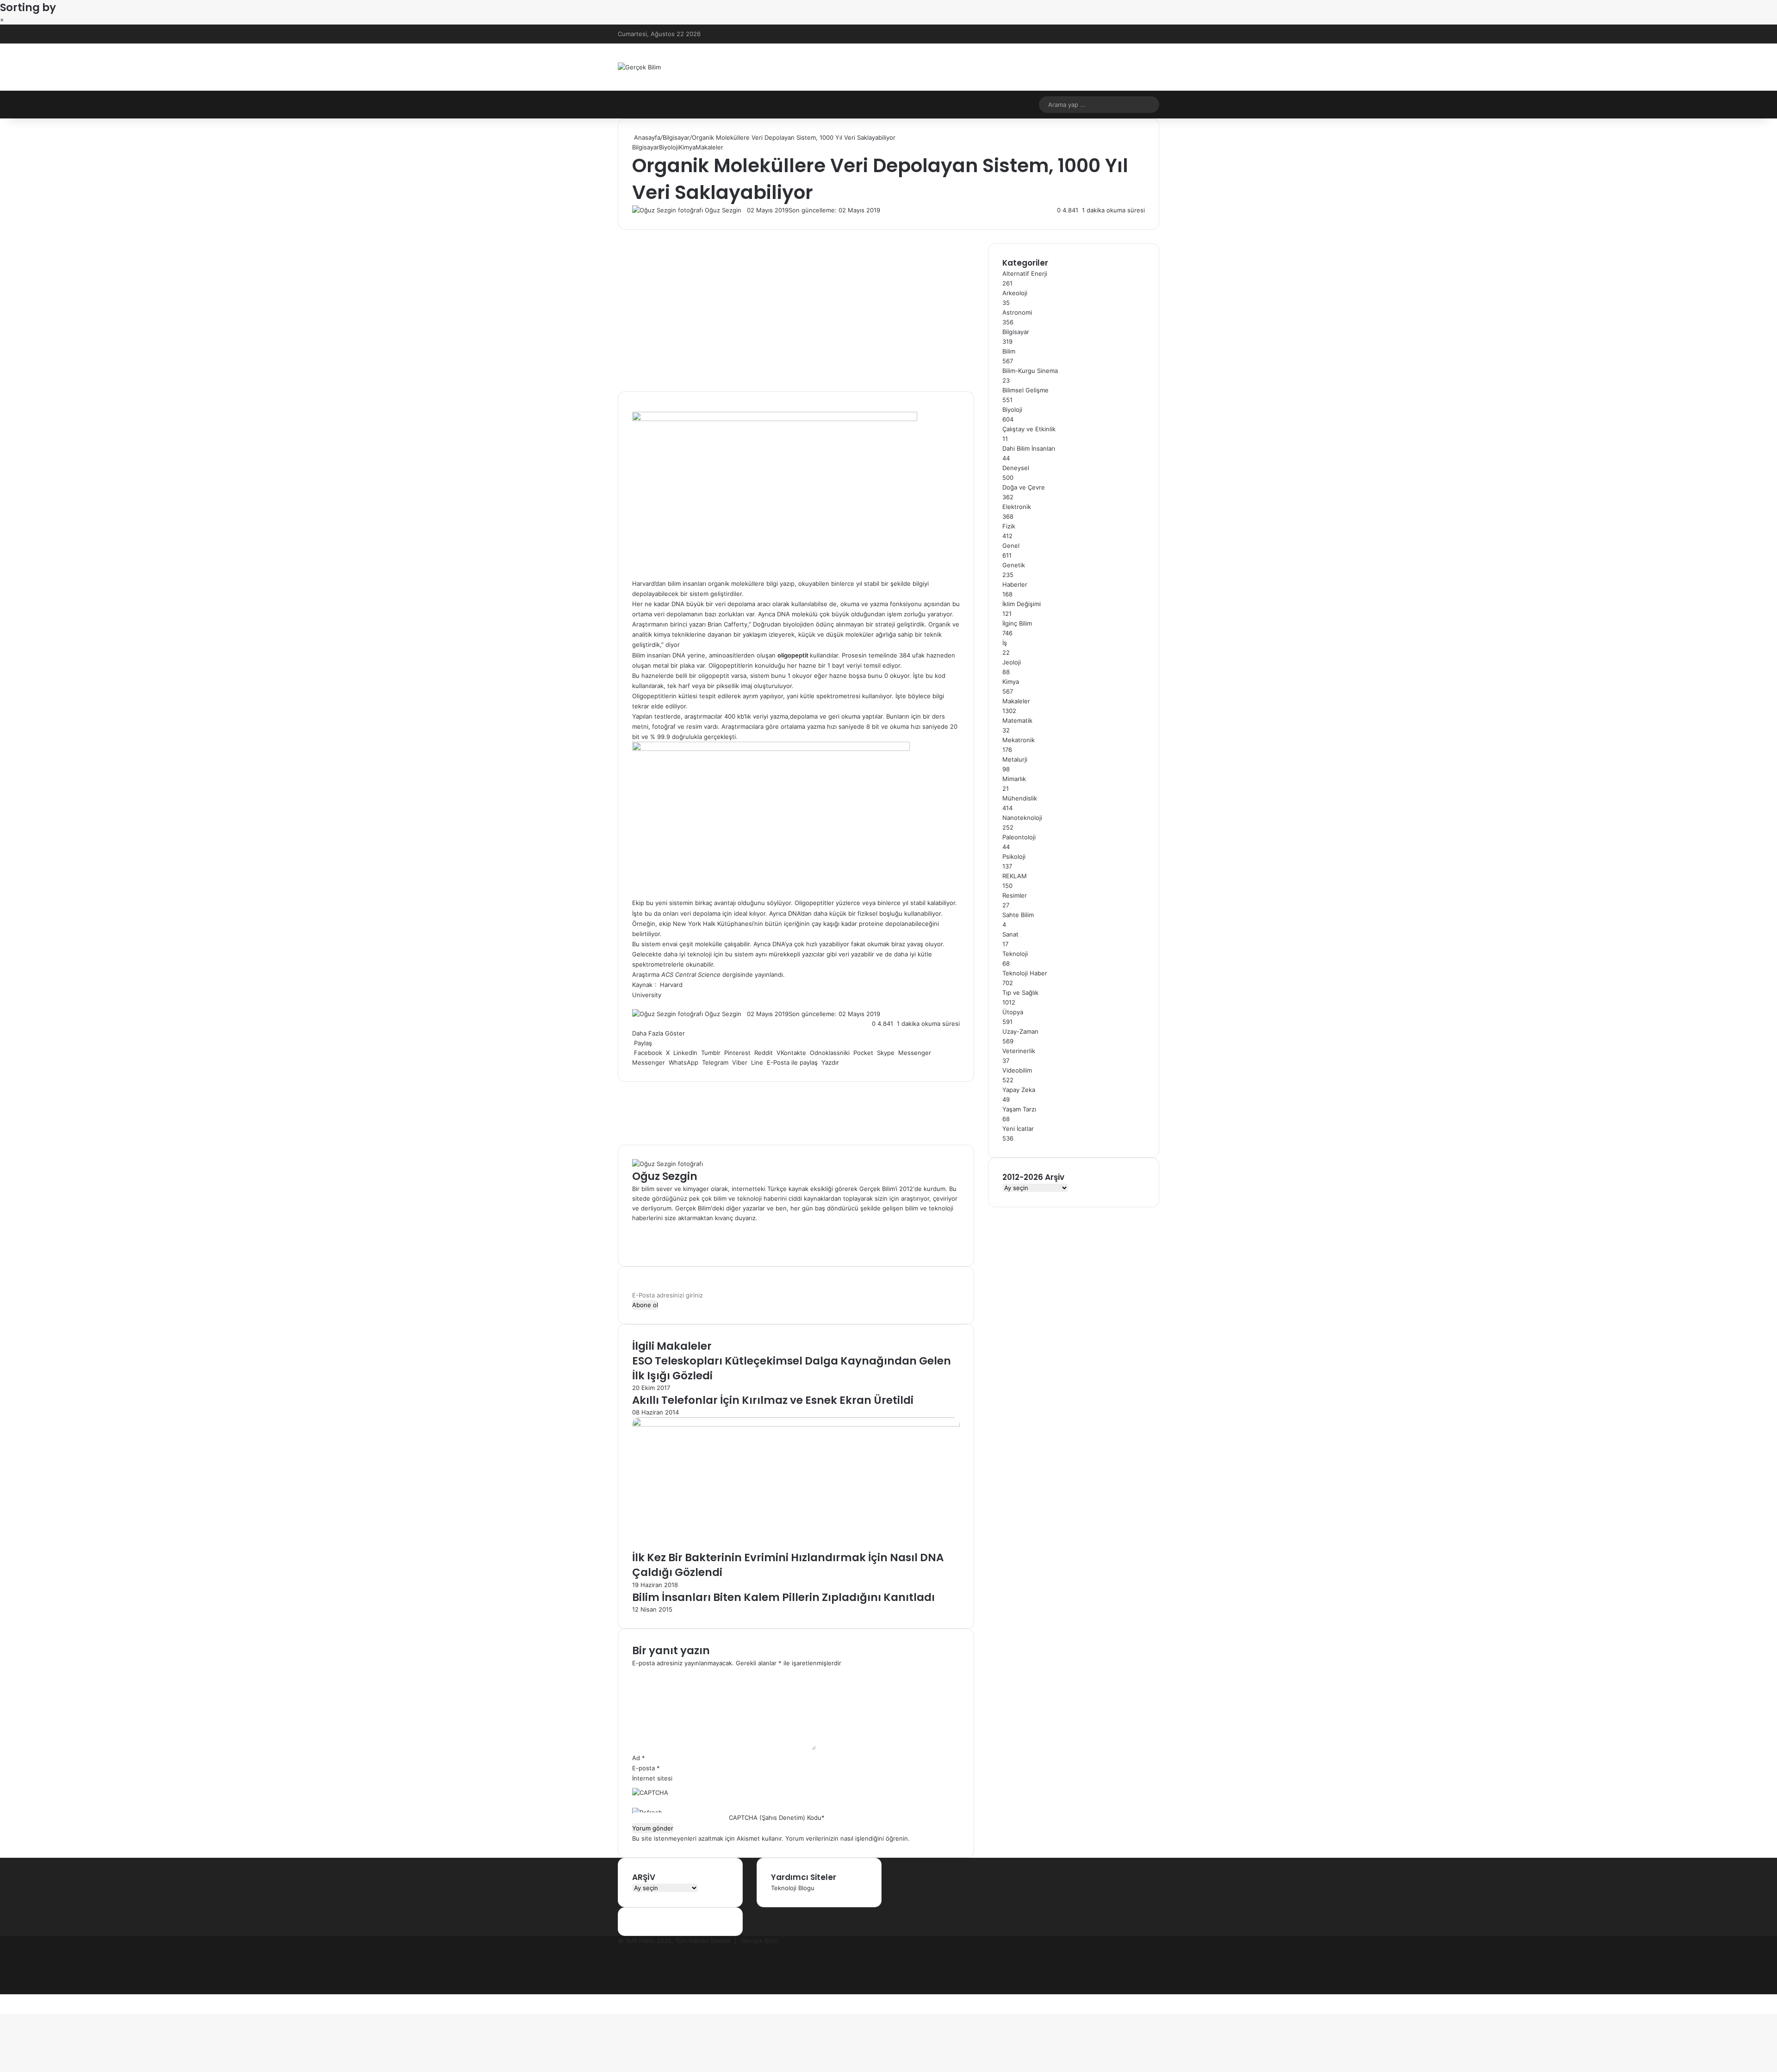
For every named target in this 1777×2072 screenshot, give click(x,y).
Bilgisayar (676, 137)
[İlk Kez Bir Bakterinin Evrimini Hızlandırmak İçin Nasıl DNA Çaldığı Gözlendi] (796, 1424)
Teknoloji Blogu (793, 1888)
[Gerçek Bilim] (639, 67)
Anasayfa (646, 137)
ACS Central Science (691, 974)
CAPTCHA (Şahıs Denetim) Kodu (775, 1818)
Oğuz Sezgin (723, 210)
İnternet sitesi (652, 1778)
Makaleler (709, 147)
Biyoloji (669, 147)
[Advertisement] (796, 317)
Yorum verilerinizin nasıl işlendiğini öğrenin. (848, 1838)
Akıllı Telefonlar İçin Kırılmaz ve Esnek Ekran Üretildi (773, 1400)
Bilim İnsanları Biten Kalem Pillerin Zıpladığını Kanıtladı (783, 1597)
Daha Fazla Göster (659, 1033)
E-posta (646, 1768)
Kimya (687, 147)
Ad (639, 1758)
